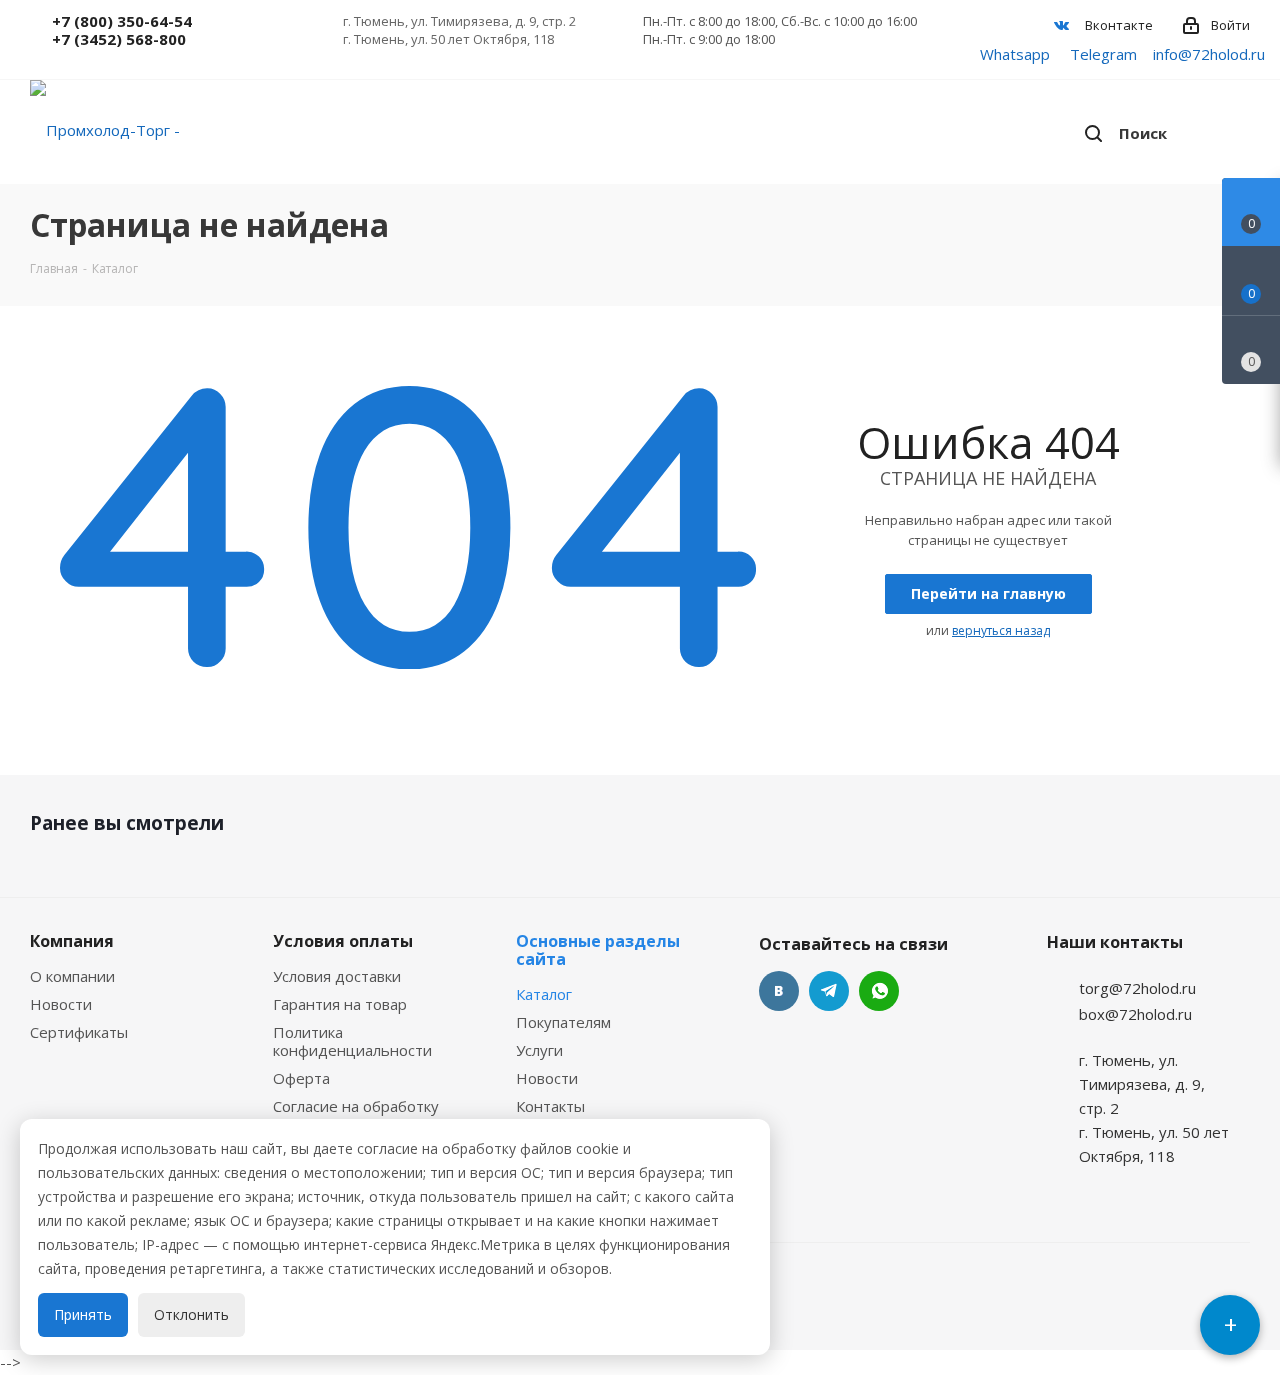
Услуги (539, 1050)
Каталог (544, 994)
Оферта (301, 1078)
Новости (61, 1004)
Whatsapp (1015, 54)
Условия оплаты (343, 941)
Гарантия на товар (340, 1004)
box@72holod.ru (1135, 1014)
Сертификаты (79, 1032)
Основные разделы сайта (598, 950)
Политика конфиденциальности (352, 1041)
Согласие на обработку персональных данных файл (374, 1115)
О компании (72, 976)
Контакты (550, 1106)
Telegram (1103, 54)
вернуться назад (1001, 630)
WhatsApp (879, 991)
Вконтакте (1117, 25)
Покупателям (563, 1022)
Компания (72, 941)
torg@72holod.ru (1137, 988)
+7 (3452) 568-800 (119, 39)
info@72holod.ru (1209, 54)
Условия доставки (337, 976)
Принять (83, 1314)
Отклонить (191, 1314)
